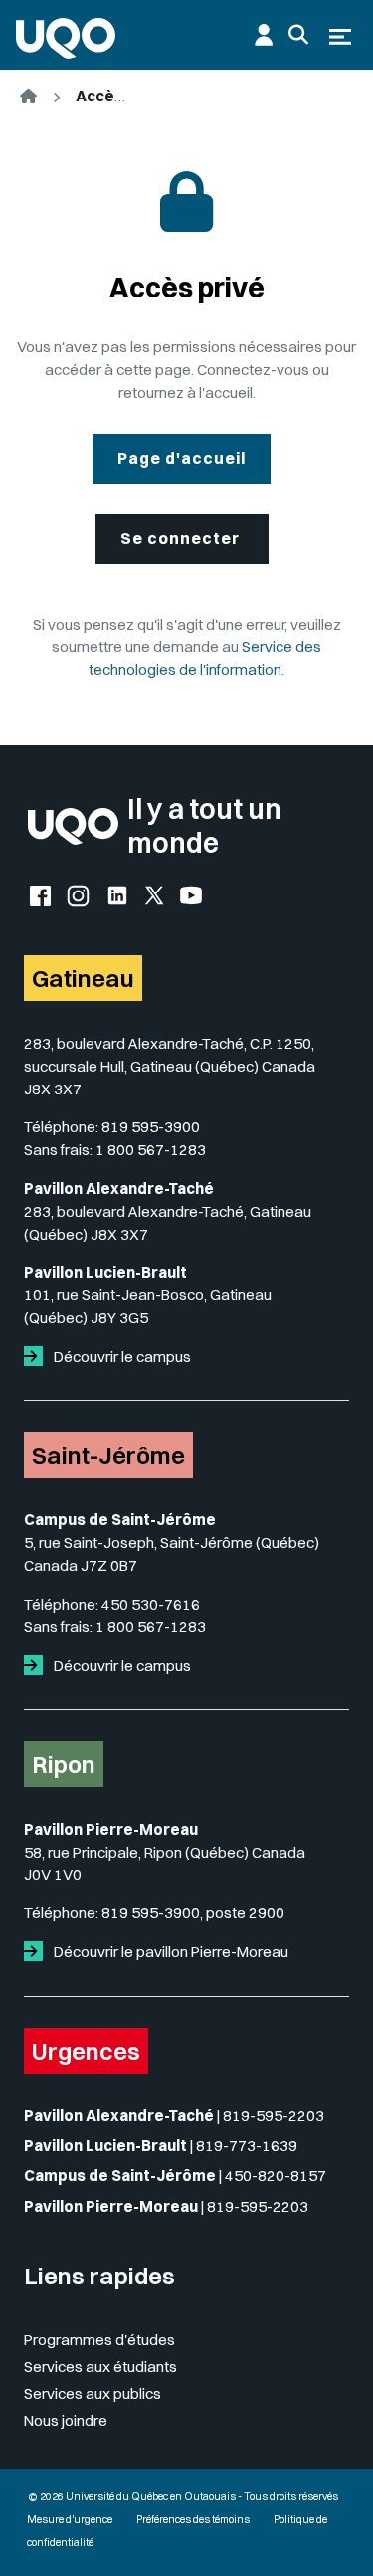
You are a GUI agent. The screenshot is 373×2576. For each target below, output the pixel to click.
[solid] (37, 1357)
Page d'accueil (182, 458)
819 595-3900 (151, 1127)
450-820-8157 (276, 2176)
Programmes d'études (99, 2340)
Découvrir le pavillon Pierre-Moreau (170, 1952)
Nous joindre (66, 2420)
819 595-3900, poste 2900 (193, 1913)
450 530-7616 (151, 1604)
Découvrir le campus (121, 1357)
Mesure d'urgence (70, 2520)
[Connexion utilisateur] (264, 35)
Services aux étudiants (100, 2367)
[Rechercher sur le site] (298, 35)
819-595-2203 (274, 2116)
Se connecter (182, 538)
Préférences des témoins (193, 2520)
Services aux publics (93, 2393)
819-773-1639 (247, 2146)
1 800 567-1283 (151, 1150)
